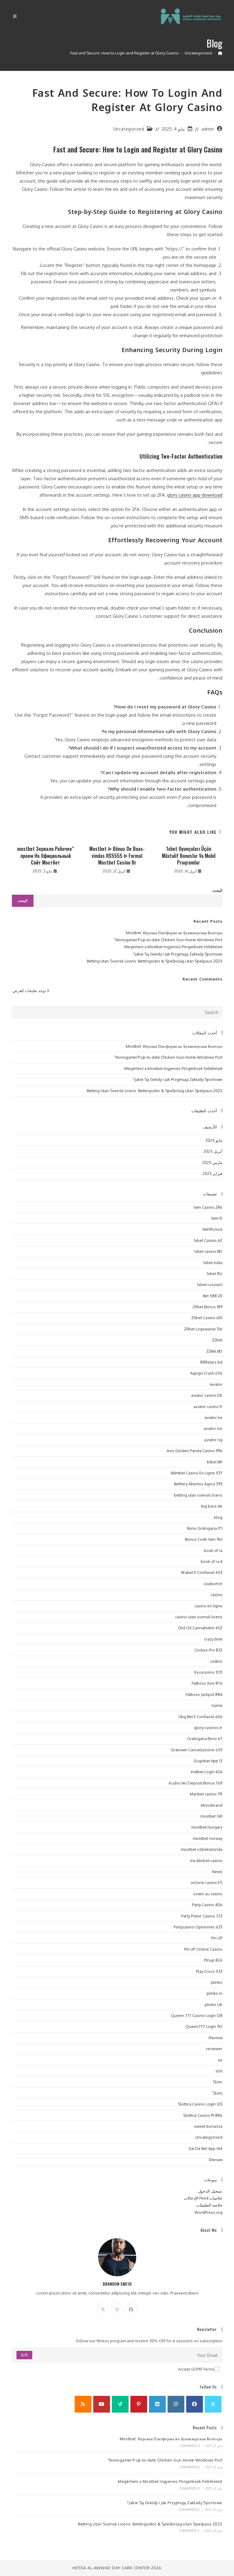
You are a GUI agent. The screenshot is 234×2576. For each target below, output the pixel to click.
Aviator (216, 1384)
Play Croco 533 (209, 1971)
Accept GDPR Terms (196, 2369)
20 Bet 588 (213, 1296)
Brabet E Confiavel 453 (202, 1572)
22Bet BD (214, 1351)
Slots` (217, 2093)
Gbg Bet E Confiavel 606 (200, 1717)
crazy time (213, 1639)
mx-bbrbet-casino (206, 1861)
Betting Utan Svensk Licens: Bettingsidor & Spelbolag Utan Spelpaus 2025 (155, 961)
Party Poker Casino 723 (202, 1916)
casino (216, 1595)
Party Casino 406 (207, 1905)
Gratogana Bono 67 (205, 1739)
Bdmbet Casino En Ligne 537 (197, 1473)
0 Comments (190, 2446)
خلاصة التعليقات (209, 2205)
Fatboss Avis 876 (207, 1683)
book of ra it (212, 1561)
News (217, 1872)
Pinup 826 (213, 1960)
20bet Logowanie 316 (203, 1329)
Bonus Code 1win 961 (204, 1539)
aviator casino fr (208, 1407)
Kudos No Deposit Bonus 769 (196, 1783)
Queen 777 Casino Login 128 (197, 2015)
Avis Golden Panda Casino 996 (195, 1451)
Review (216, 2038)
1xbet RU (214, 1274)
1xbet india (213, 1263)
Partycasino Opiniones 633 (198, 1927)
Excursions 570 (208, 1672)
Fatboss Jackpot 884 (204, 1694)
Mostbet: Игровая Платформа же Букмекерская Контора (174, 933)
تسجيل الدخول (210, 2191)
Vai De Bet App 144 (206, 2148)
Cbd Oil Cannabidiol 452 (200, 1628)
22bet (217, 1340)
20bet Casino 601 (207, 1318)
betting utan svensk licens (198, 1495)
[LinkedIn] (157, 2404)
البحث (217, 890)
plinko (217, 1982)
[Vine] (120, 2404)
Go (24, 2355)
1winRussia (212, 1229)
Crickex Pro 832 (208, 1650)
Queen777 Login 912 (204, 2026)
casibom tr (213, 1584)
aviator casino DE (207, 1395)
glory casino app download (195, 495)
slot (219, 2071)
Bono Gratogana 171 (205, 1528)
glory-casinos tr (208, 1728)
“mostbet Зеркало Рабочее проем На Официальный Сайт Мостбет (46, 856)
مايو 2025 (214, 1140)
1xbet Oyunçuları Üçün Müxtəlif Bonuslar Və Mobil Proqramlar (189, 856)
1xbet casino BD (208, 1251)
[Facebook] (131, 2309)
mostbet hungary (207, 1827)
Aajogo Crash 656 (206, 1373)
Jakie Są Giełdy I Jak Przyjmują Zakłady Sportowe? (178, 954)
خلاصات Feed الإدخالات (203, 2198)
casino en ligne (208, 1606)
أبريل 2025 (213, 1151)
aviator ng (213, 1440)
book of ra (213, 1550)
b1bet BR (215, 1462)
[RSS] (83, 2404)
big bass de (212, 1506)
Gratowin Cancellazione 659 (197, 1750)
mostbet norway (208, 1838)
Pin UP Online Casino (203, 1949)
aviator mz (213, 1428)
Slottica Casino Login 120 (200, 2104)
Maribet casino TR (206, 1794)
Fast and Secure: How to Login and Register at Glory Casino (124, 53)
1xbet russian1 (210, 1285)
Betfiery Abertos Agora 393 (198, 1484)
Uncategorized (129, 129)
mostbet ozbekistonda (202, 1849)
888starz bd (211, 1362)
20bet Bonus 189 (207, 1307)
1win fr (217, 1218)
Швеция (216, 2159)
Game (217, 1705)
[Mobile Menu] (15, 16)
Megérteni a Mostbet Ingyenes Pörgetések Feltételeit (173, 947)
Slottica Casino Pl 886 (203, 2115)
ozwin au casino (208, 1894)
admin (208, 129)
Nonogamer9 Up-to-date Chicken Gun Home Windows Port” (168, 940)
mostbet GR (211, 1816)
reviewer (214, 2049)
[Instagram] (117, 2309)
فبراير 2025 (213, 1173)
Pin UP (217, 1938)
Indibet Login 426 (207, 1772)
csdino (216, 1661)
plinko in (214, 1993)
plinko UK (214, 2005)
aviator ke (213, 1417)
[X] (103, 2309)
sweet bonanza (208, 2126)
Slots (218, 2082)
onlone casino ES (207, 1882)
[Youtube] (102, 2404)
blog (218, 1517)
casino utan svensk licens (199, 1617)
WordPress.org (208, 2212)
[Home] (220, 53)
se (220, 2060)
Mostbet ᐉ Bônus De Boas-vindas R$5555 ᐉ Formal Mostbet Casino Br (117, 856)
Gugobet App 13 (208, 1761)
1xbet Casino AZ (208, 1240)
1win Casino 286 (208, 1207)
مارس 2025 (212, 1162)
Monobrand (212, 1805)
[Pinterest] (139, 2404)
